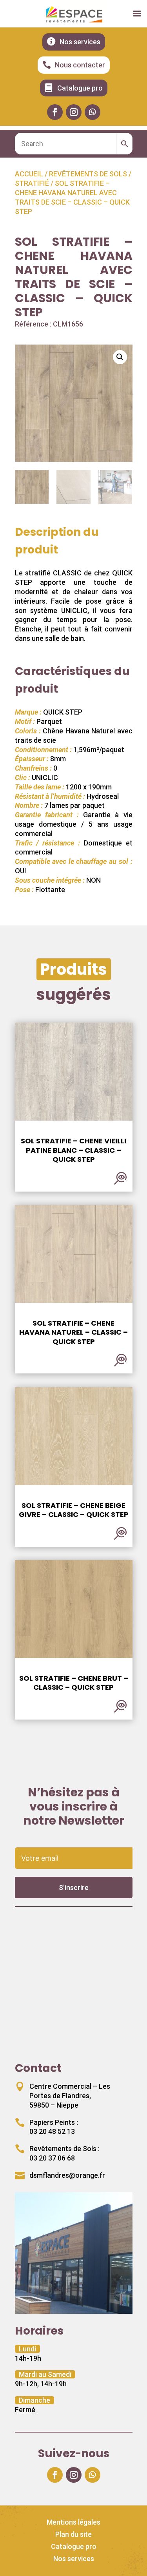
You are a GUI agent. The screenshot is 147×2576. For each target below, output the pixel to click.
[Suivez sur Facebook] (55, 112)
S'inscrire (74, 1888)
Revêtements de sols (88, 174)
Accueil (29, 174)
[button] (120, 357)
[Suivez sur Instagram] (74, 112)
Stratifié (32, 183)
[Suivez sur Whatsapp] (93, 112)
